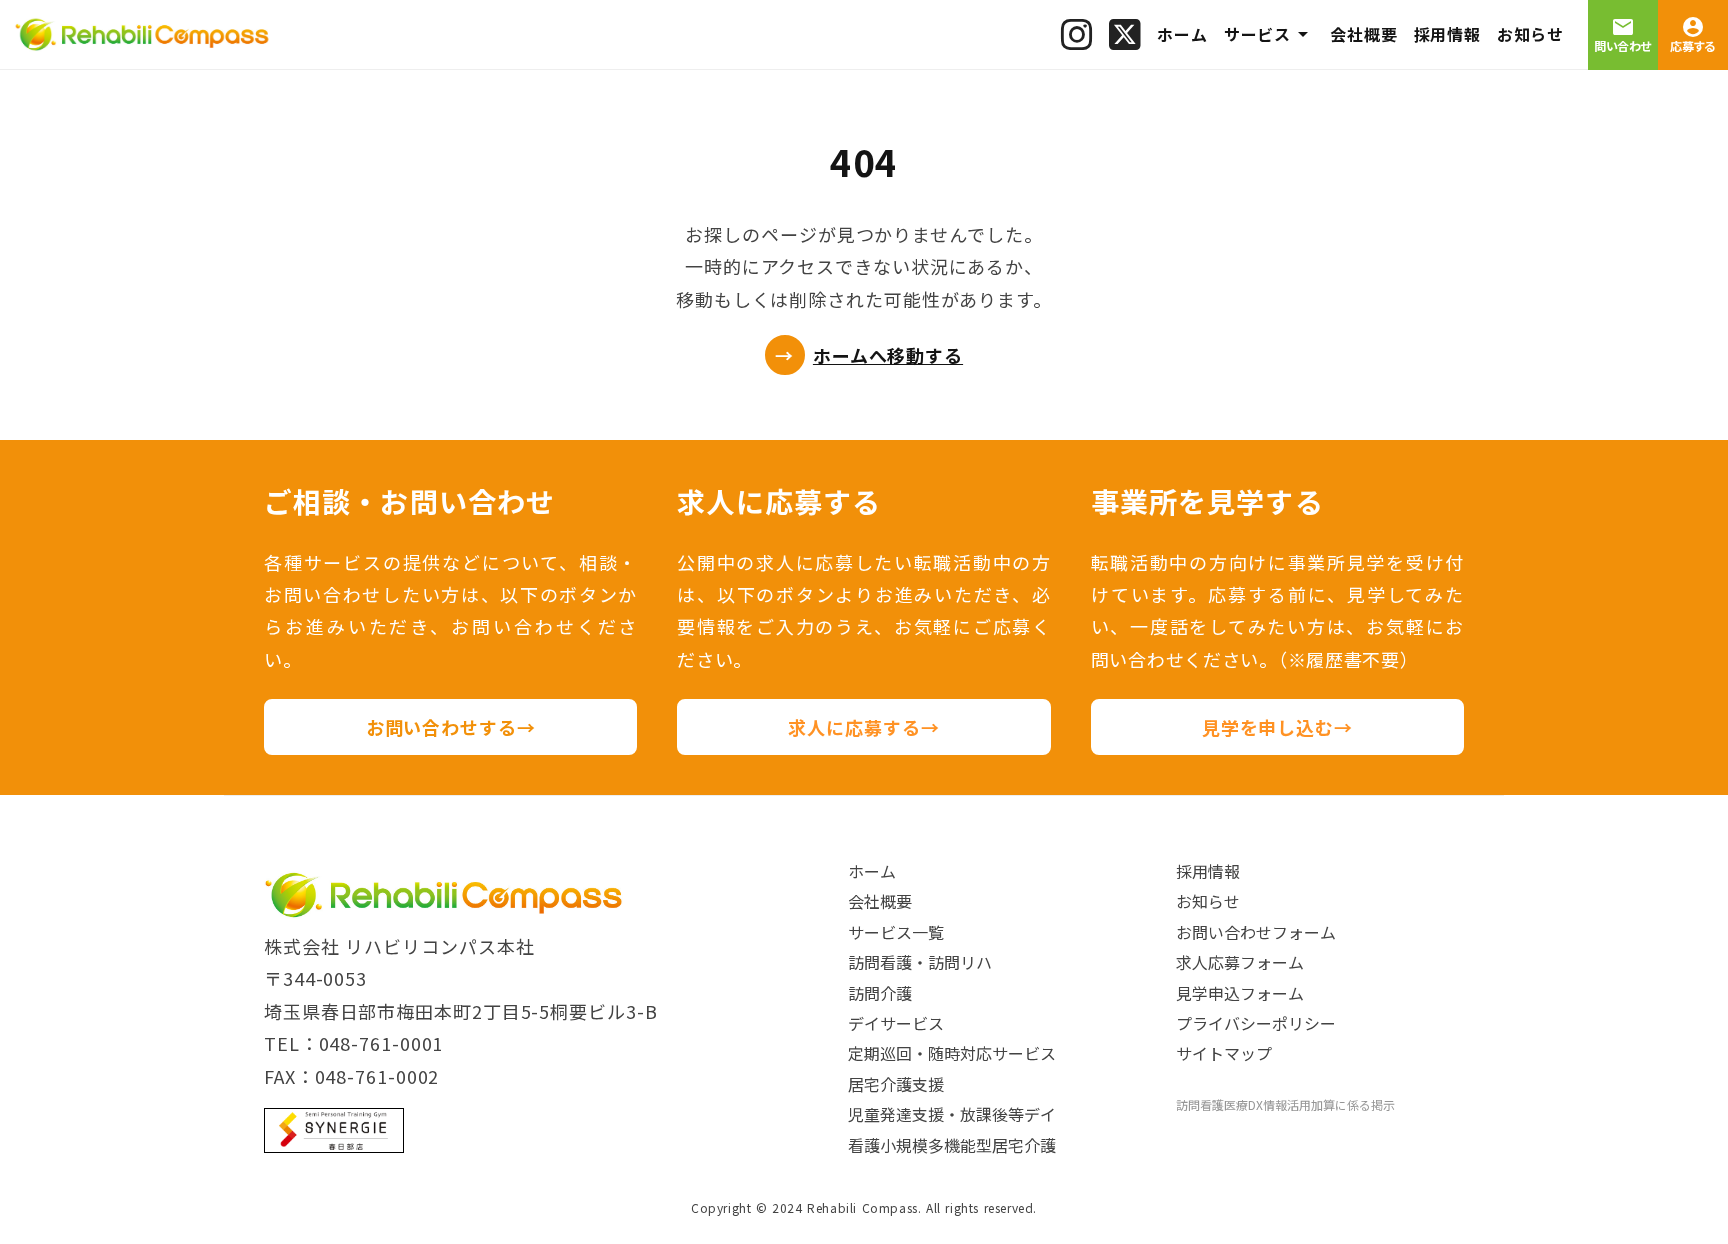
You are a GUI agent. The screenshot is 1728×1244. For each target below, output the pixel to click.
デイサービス (896, 1023)
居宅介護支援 (896, 1084)
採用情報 (1208, 871)
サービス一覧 (896, 932)
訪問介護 (880, 993)
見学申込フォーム (1240, 993)
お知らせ (1208, 901)
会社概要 (880, 901)
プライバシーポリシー (1256, 1023)
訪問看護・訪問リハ (920, 962)
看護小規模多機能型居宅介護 (952, 1145)
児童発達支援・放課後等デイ (952, 1114)
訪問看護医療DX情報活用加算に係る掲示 (1285, 1105)
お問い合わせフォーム (1256, 932)
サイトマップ (1224, 1053)
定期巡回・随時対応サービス (952, 1053)
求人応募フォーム (1240, 962)
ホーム (872, 871)
